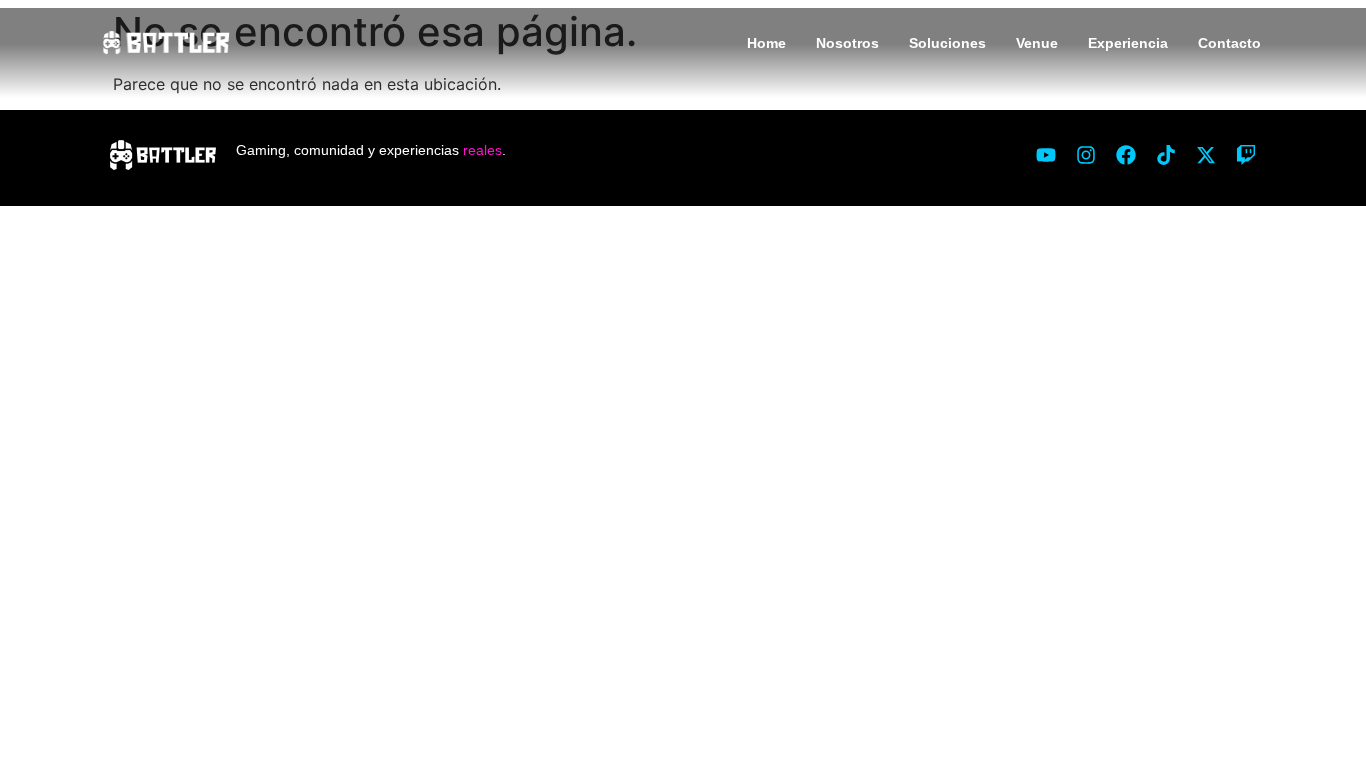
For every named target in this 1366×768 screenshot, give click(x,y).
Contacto (1229, 43)
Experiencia (1128, 43)
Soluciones (947, 43)
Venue (1037, 43)
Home (766, 43)
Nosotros (847, 43)
